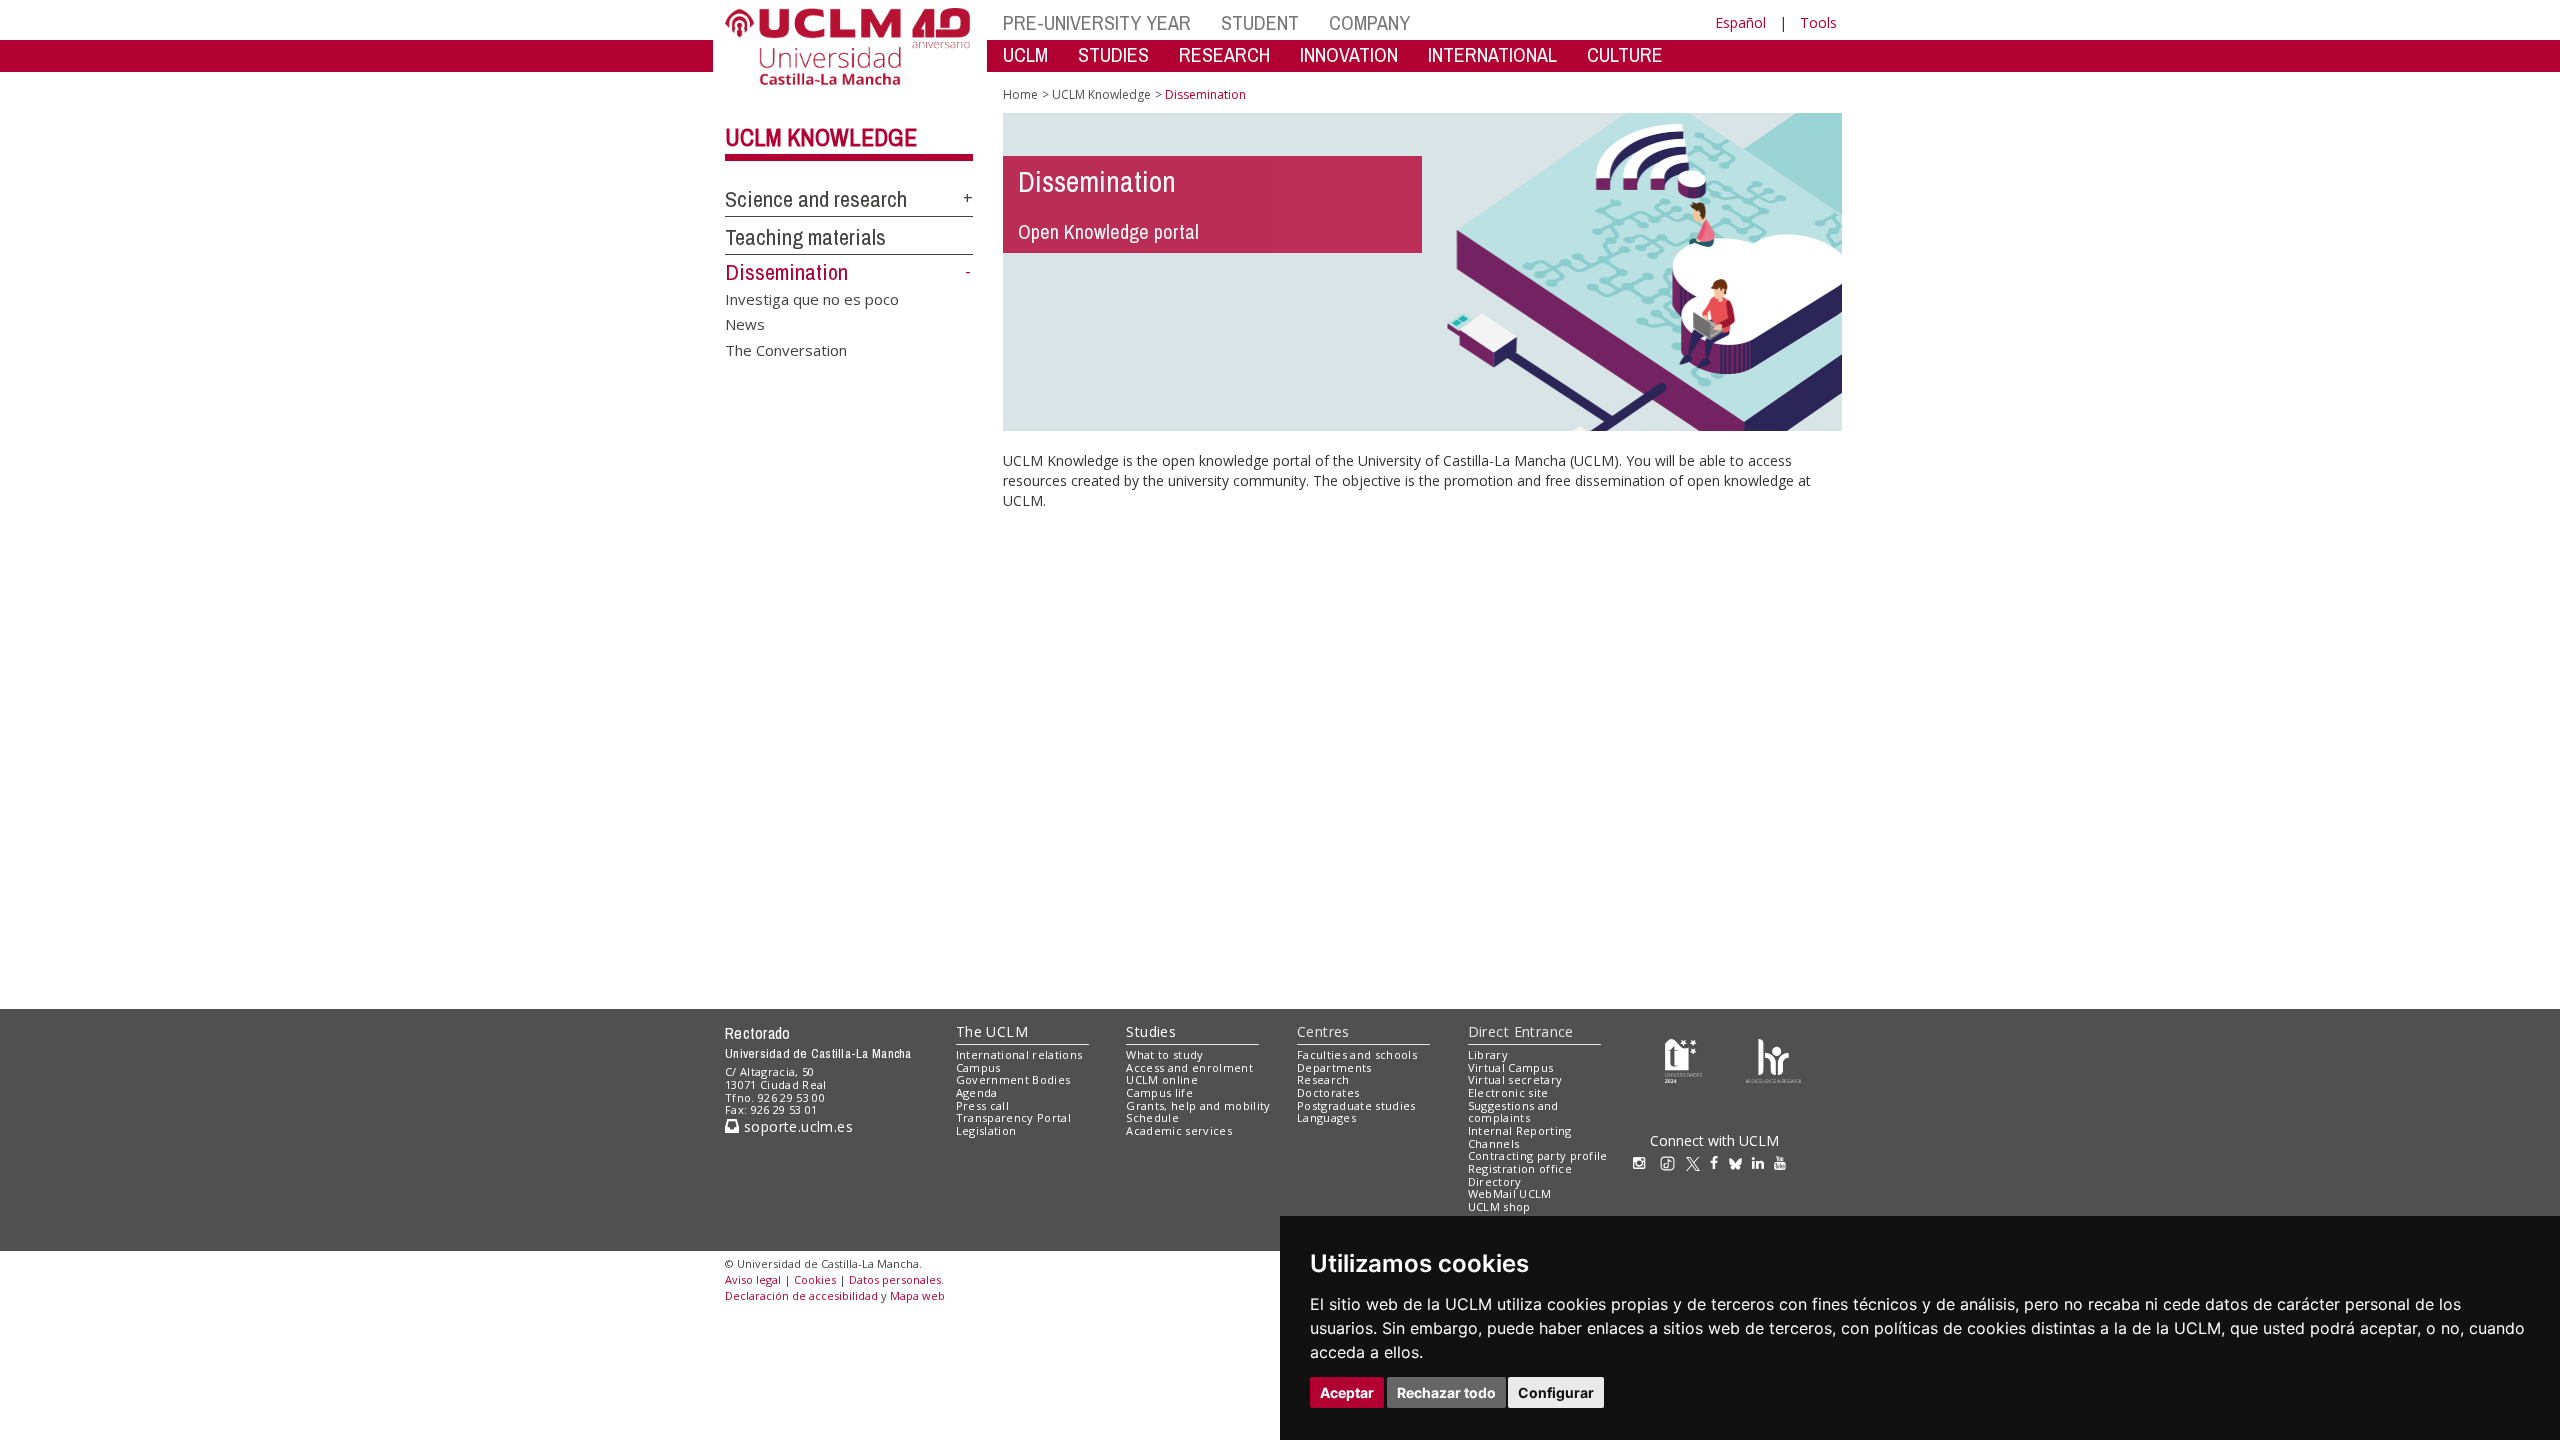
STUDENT (1260, 22)
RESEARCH (1224, 54)
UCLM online (1162, 1079)
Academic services (1179, 1130)
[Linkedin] (1758, 1162)
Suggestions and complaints (1513, 1112)
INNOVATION (1349, 54)
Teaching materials (805, 237)
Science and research (816, 199)
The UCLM (992, 1031)
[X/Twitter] (1698, 1162)
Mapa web (917, 1295)
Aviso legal (753, 1279)
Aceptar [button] (1347, 1392)
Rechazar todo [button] (1446, 1392)
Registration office (1520, 1168)
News (745, 324)
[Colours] (1773, 1058)
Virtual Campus (1511, 1067)
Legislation (986, 1130)
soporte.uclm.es (796, 1126)
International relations (1019, 1054)
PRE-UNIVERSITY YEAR (1097, 22)
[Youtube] (1785, 1162)
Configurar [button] (1556, 1392)
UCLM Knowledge (821, 137)
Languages (1326, 1117)
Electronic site (1508, 1092)
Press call (982, 1105)
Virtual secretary (1515, 1079)
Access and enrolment (1189, 1067)
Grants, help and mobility (1198, 1105)
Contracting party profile (1538, 1155)
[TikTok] (1672, 1162)
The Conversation (786, 349)
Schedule (1152, 1117)
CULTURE (1625, 54)
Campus (978, 1067)
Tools (1818, 22)
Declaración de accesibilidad (801, 1295)
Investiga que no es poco (812, 298)
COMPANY (1369, 22)
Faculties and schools (1357, 1054)
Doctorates (1328, 1092)
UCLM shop (1499, 1206)
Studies (1151, 1031)
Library (1488, 1054)
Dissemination (786, 272)
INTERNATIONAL (1492, 54)
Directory (1495, 1181)
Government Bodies (1013, 1079)
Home (1020, 94)
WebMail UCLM (1510, 1193)
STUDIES (1113, 54)
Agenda (977, 1092)
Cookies (815, 1279)
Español (1740, 22)
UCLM (1025, 54)
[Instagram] (1644, 1162)
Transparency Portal (1013, 1117)
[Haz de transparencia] (1683, 1058)
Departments (1334, 1067)
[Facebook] (1719, 1162)
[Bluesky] (1740, 1162)
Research (1323, 1079)
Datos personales (895, 1279)
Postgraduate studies (1356, 1105)
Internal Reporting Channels (1520, 1137)
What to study (1164, 1054)
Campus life (1159, 1092)
